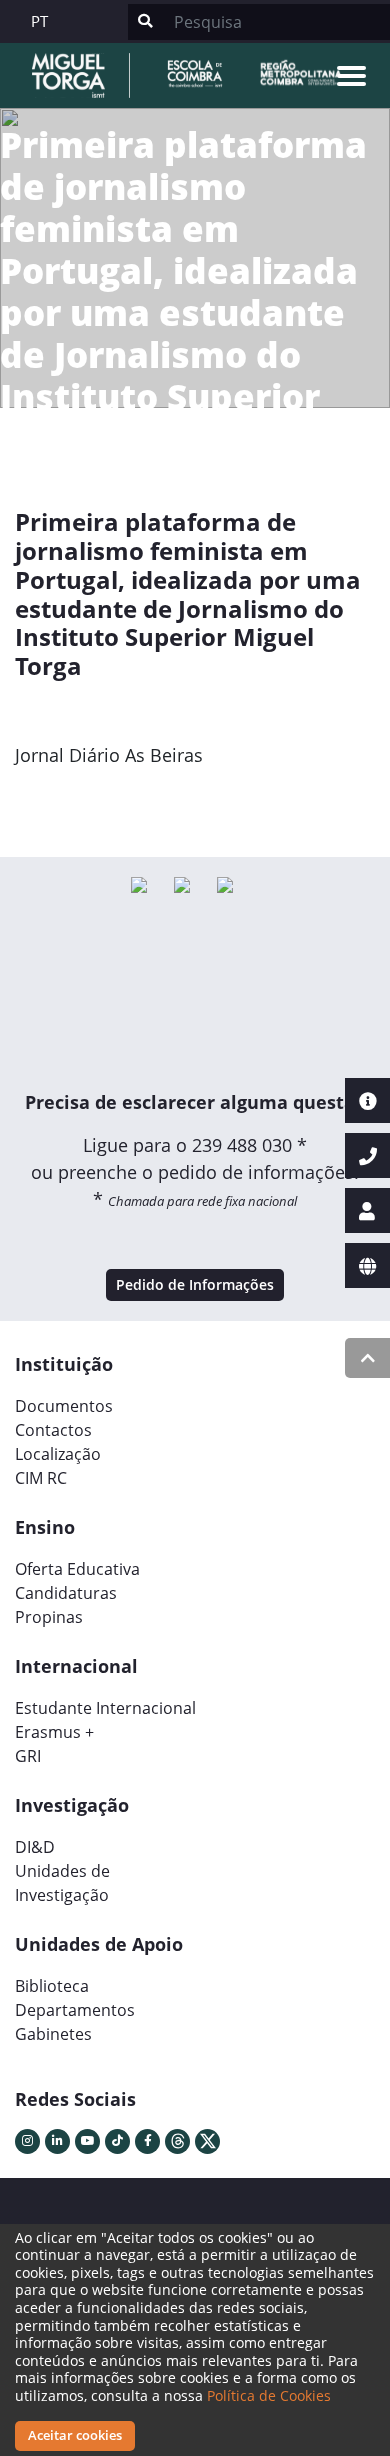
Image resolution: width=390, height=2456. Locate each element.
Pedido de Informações (195, 1284)
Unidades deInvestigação (62, 1883)
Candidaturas (66, 1593)
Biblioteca (52, 1986)
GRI (28, 1756)
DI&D (35, 1847)
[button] (42, 801)
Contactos (53, 1430)
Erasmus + (54, 1732)
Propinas (49, 1617)
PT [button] (39, 21)
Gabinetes (53, 2034)
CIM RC (41, 1478)
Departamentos (75, 2010)
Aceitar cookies (75, 2435)
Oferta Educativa (77, 1569)
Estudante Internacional (105, 1708)
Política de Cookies (269, 2395)
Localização (58, 1454)
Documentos (64, 1406)
